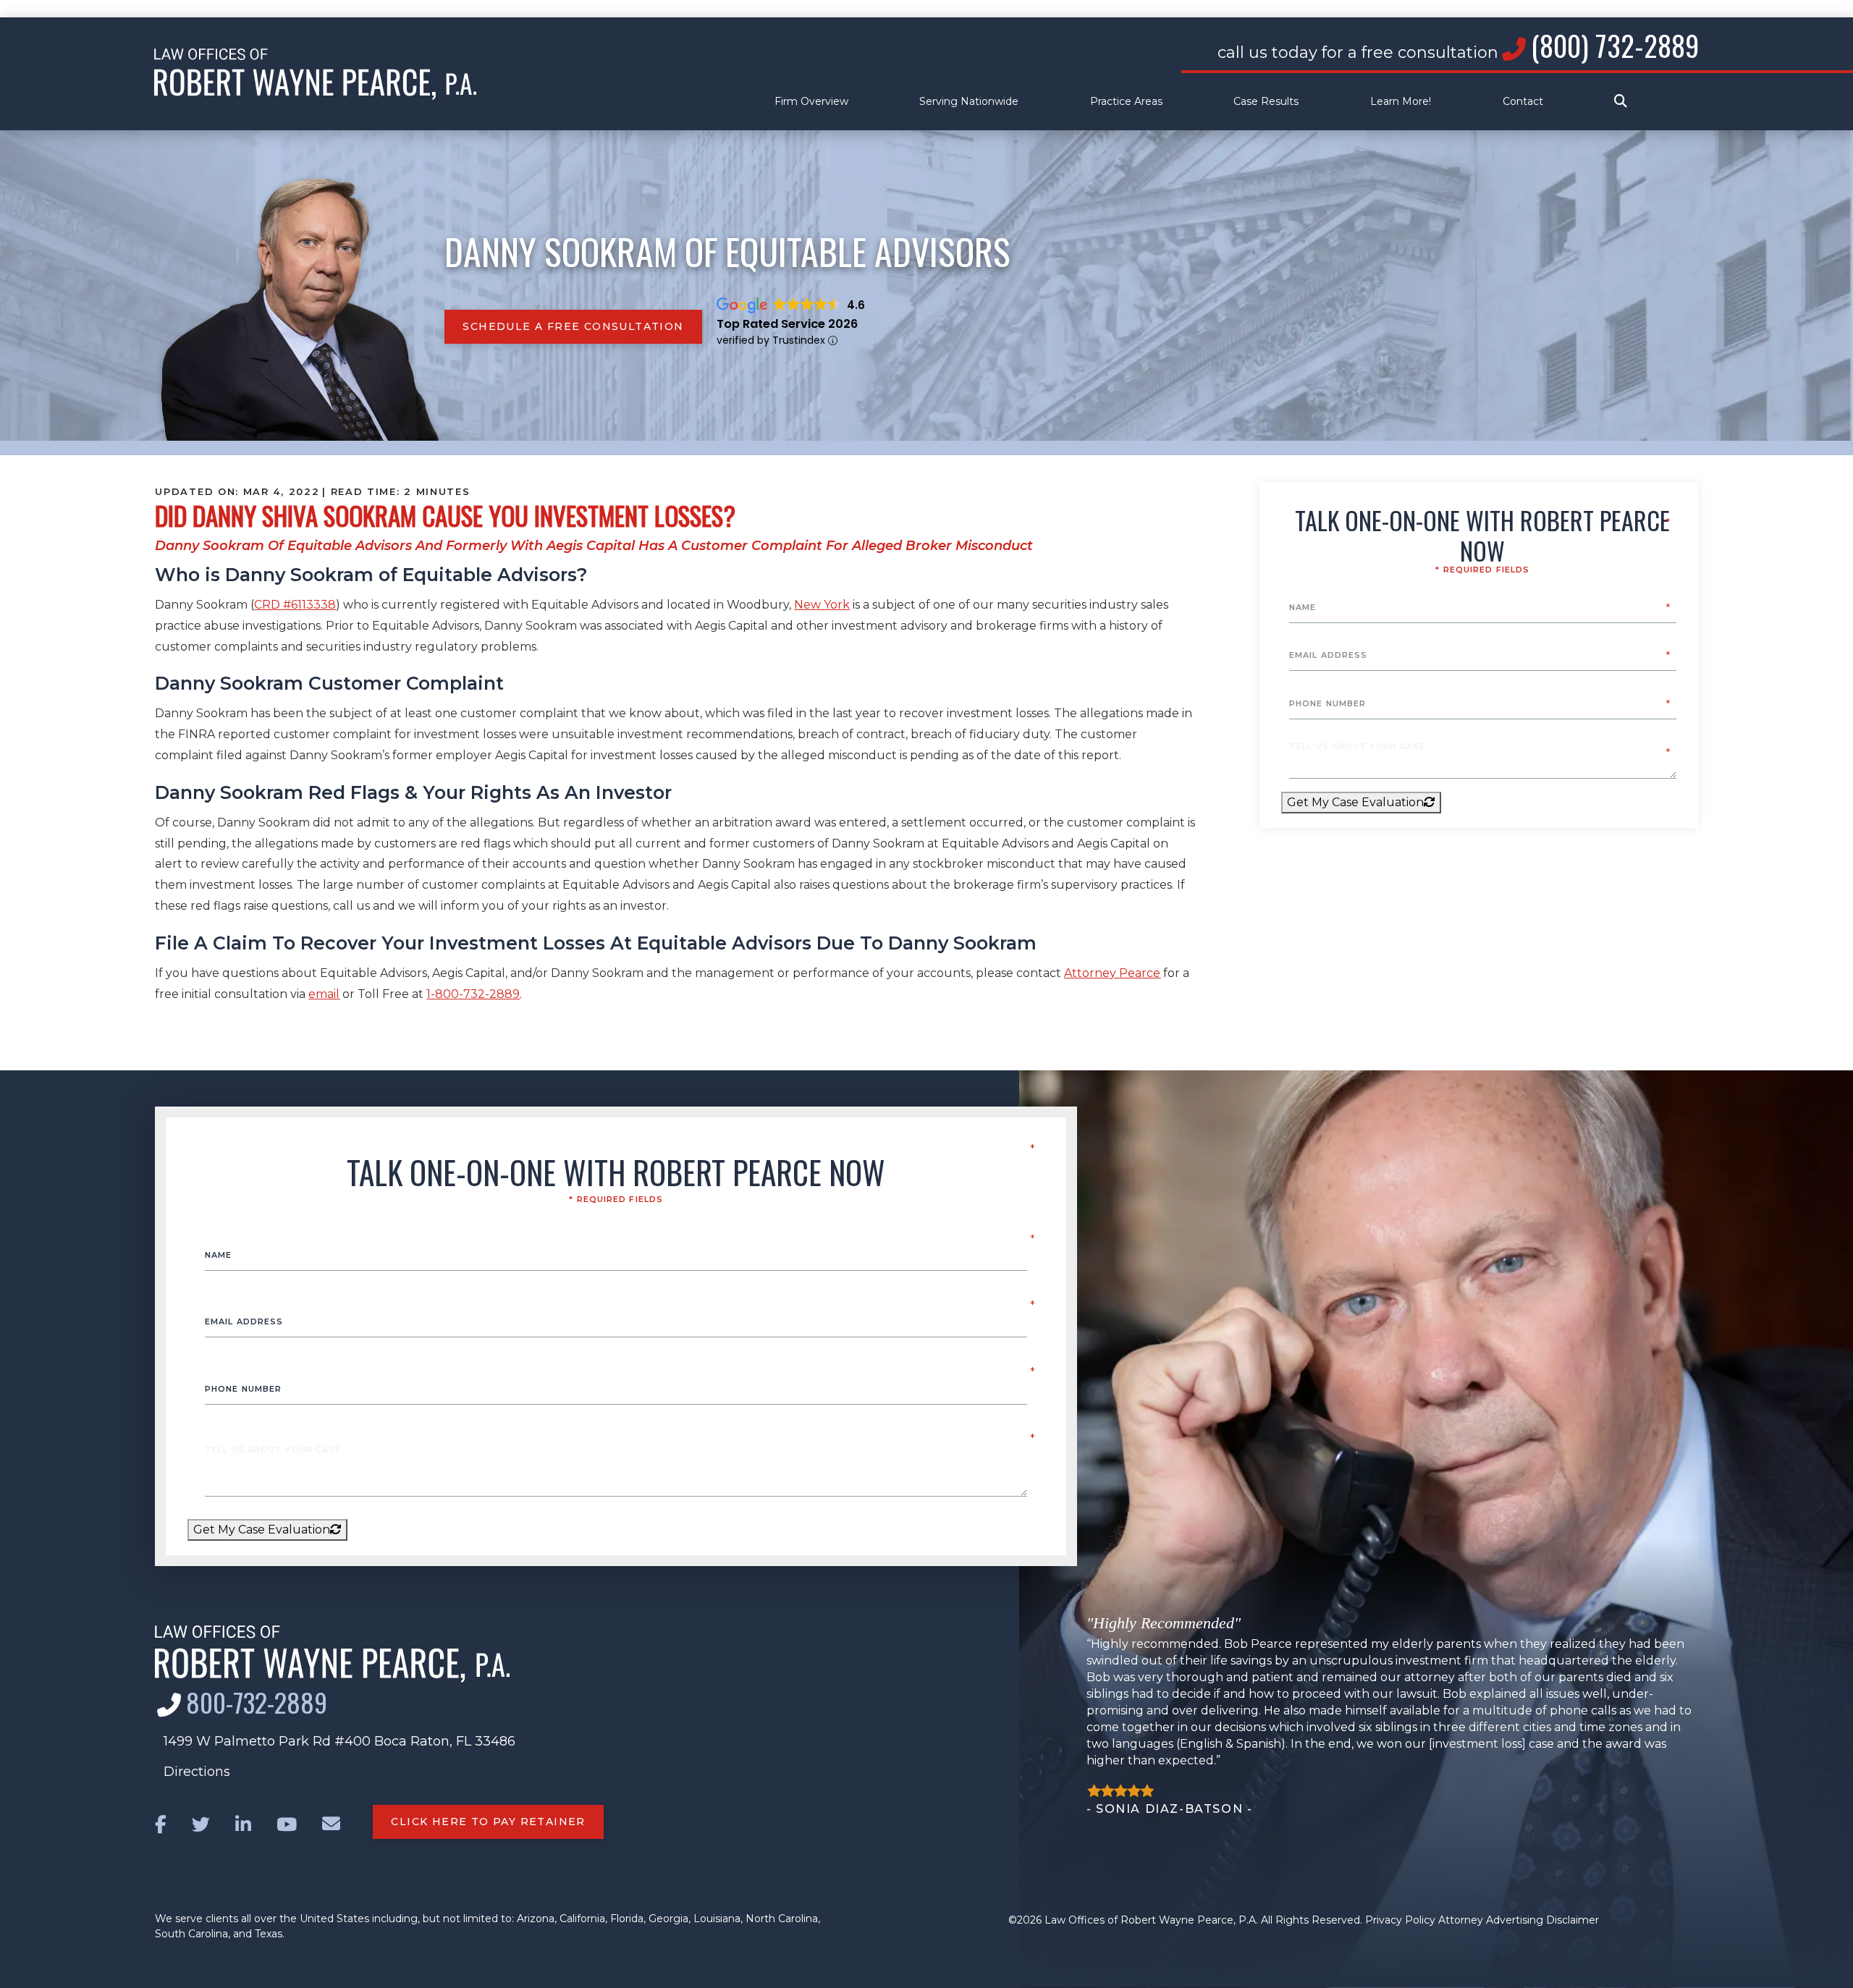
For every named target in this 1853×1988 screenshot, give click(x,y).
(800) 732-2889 (1615, 45)
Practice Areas (1126, 102)
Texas (269, 1934)
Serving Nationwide (969, 102)
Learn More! (1401, 102)
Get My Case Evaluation (1355, 802)
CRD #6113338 (295, 605)
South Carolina (191, 1934)
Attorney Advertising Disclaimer (1519, 1920)
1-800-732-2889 (473, 994)
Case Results (1266, 102)
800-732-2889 (257, 1702)
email (324, 994)
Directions (197, 1772)
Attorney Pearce (1112, 973)
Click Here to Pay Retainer (488, 1822)
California (582, 1919)
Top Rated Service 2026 (787, 324)
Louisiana (717, 1919)
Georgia (668, 1919)
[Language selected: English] (926, 9)
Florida (627, 1919)
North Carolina (782, 1919)
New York (822, 605)
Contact (1523, 102)
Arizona (536, 1919)
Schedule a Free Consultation (573, 326)
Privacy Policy (1400, 1920)
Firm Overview (811, 102)
